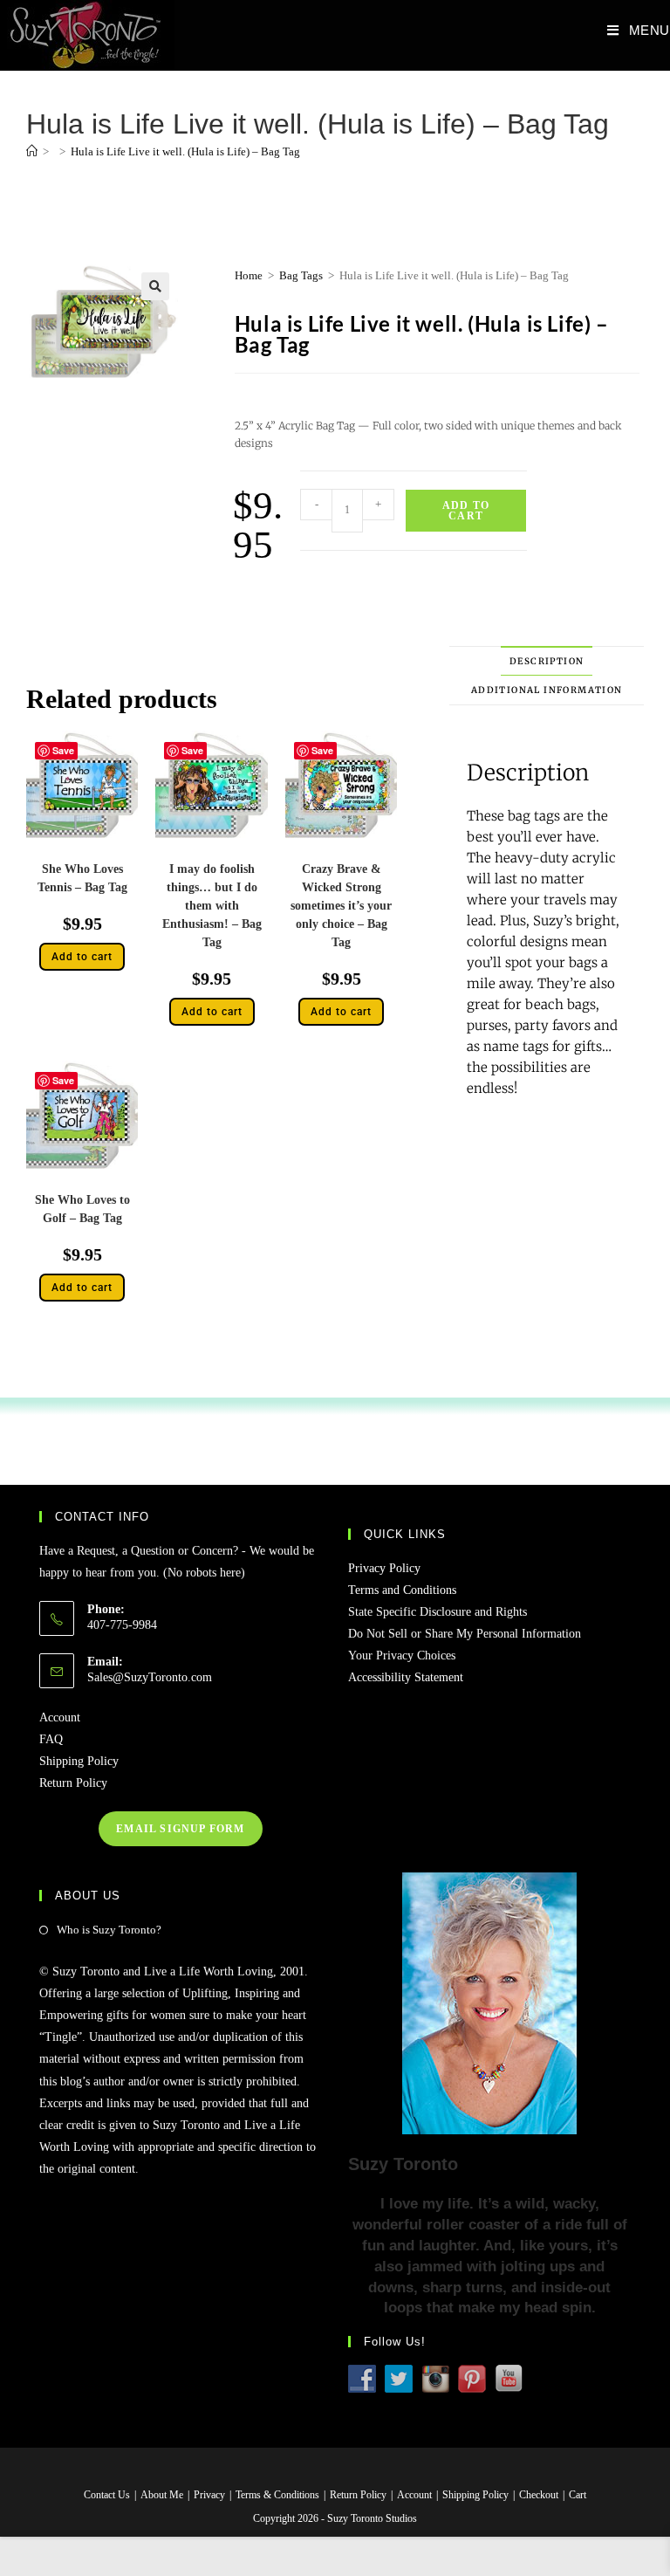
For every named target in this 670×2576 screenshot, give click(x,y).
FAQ (51, 1739)
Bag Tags (301, 275)
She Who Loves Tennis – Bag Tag (82, 878)
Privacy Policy (384, 1568)
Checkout (539, 2495)
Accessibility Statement (406, 1677)
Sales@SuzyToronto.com (150, 1677)
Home (249, 275)
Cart (578, 2495)
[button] (155, 286)
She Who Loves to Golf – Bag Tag (82, 1209)
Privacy (209, 2495)
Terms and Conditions (402, 1590)
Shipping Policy (79, 1761)
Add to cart (466, 511)
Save (63, 750)
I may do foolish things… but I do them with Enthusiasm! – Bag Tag (212, 906)
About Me (162, 2495)
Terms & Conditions (277, 2495)
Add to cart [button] (82, 957)
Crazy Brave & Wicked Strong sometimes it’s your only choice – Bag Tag (341, 906)
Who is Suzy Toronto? (109, 1930)
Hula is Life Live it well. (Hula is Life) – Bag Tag (185, 151)
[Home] (32, 151)
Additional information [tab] (547, 690)
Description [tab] (547, 661)
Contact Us (107, 2495)
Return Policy (73, 1783)
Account (60, 1717)
